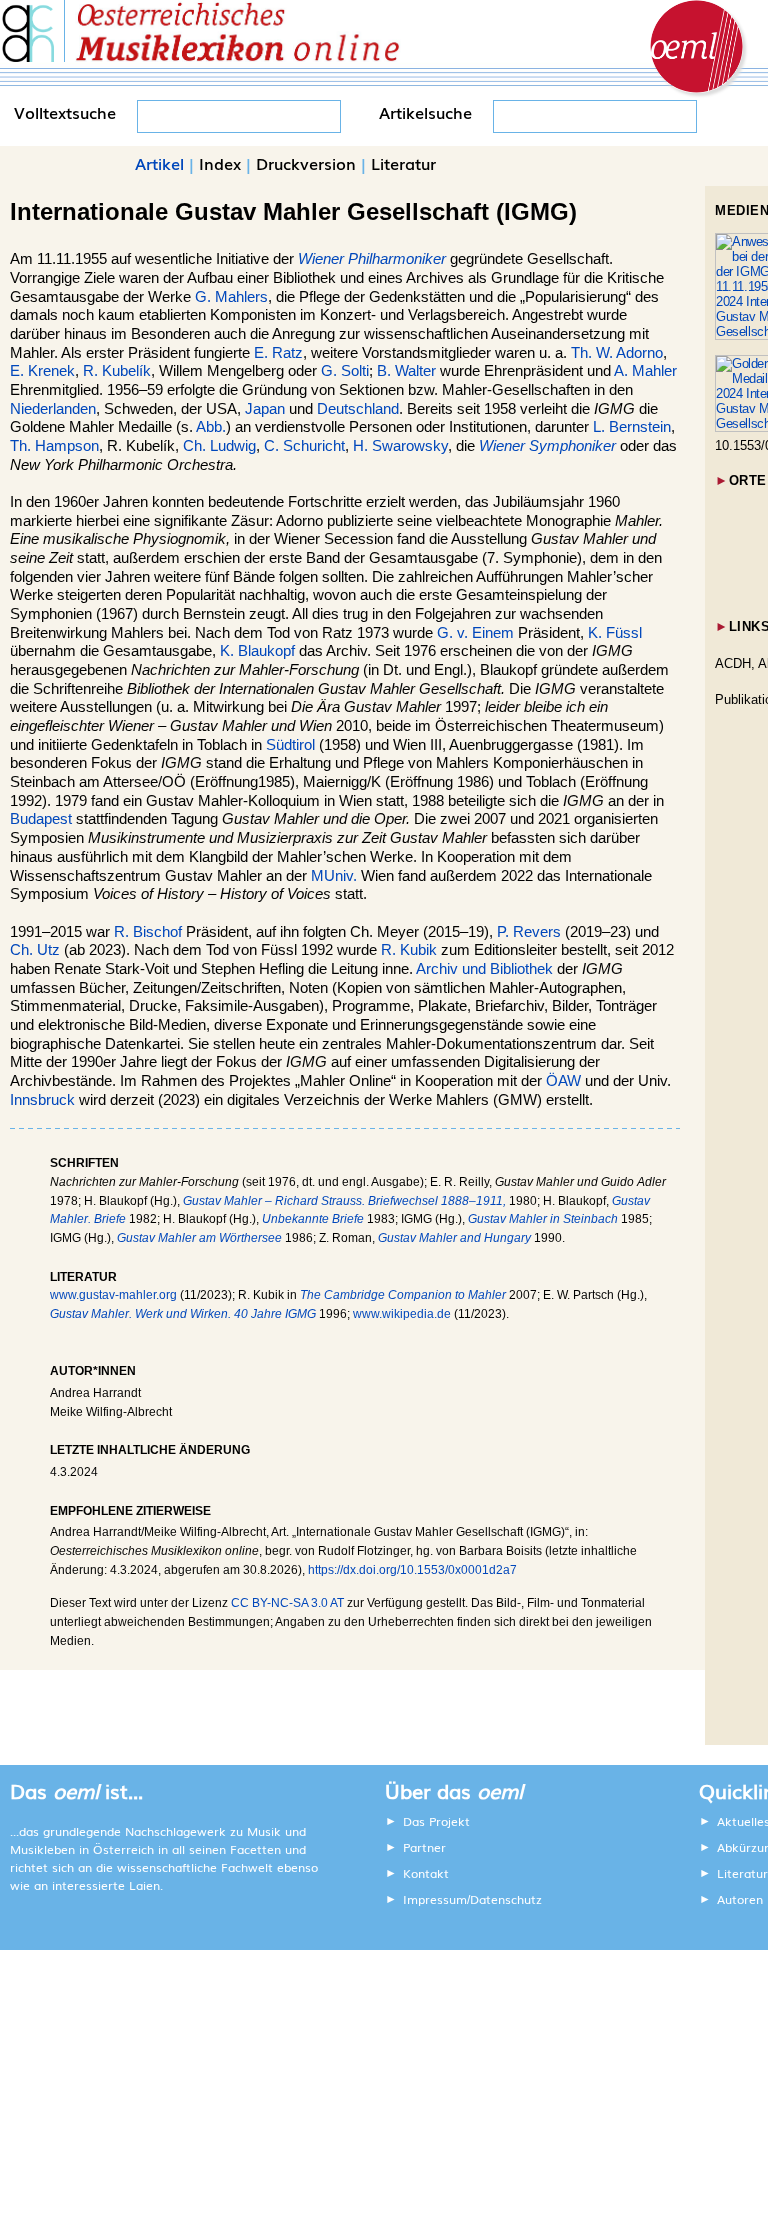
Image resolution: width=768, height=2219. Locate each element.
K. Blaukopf (257, 651)
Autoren (740, 1899)
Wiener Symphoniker (547, 446)
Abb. (211, 427)
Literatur (403, 163)
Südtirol (290, 745)
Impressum (435, 1899)
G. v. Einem (475, 633)
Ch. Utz (35, 950)
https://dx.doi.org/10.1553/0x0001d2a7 (412, 1570)
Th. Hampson (54, 446)
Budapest (41, 819)
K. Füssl (615, 633)
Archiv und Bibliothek (484, 969)
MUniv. (334, 876)
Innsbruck (42, 1100)
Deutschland (358, 409)
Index (220, 163)
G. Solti (345, 371)
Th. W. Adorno (617, 353)
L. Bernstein (632, 427)
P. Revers (529, 932)
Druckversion (306, 163)
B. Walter (406, 371)
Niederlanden (53, 409)
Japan (265, 409)
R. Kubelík (117, 371)
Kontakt (426, 1873)
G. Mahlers (231, 297)
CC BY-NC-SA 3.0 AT (287, 1603)
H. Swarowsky (400, 446)
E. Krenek (42, 371)
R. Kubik (409, 950)
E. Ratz (278, 353)
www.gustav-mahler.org (113, 1295)
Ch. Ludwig (219, 446)
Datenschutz (506, 1899)
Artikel (159, 163)
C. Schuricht (304, 446)
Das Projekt (436, 1821)
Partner (424, 1847)
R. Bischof (148, 932)
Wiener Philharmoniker (372, 259)
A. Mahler (645, 371)
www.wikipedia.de (402, 1314)
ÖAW (563, 1081)
